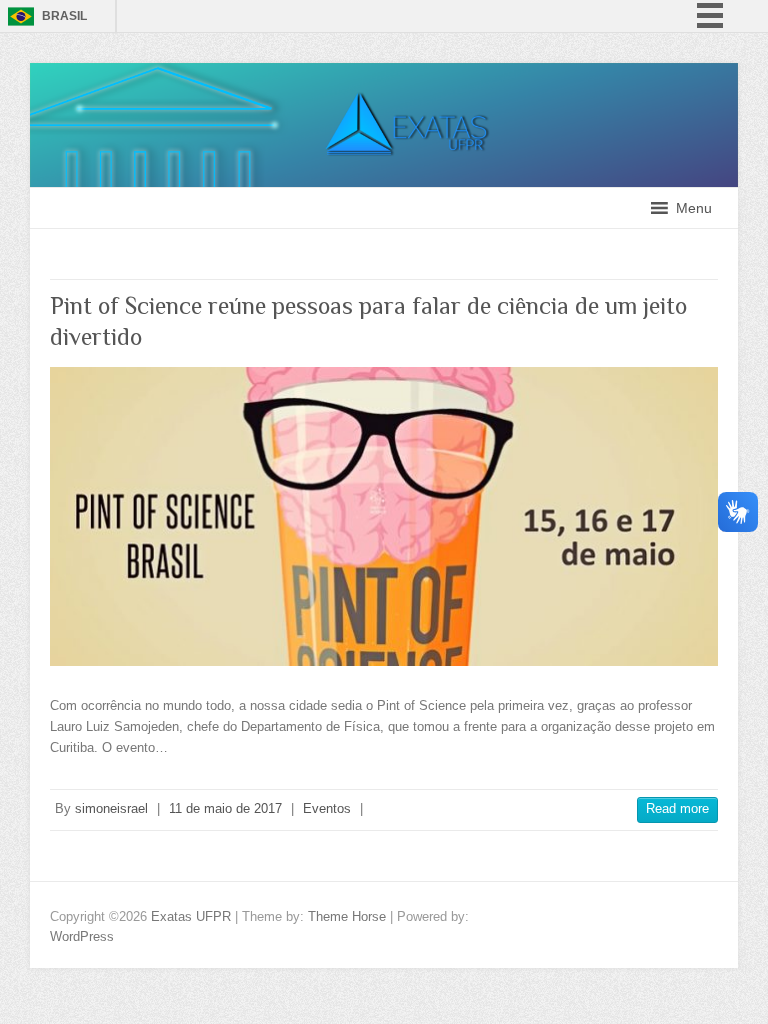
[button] (694, 208)
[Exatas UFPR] (384, 72)
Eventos (327, 808)
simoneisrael (111, 808)
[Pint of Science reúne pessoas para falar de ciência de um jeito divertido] (384, 516)
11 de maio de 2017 (225, 808)
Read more (677, 808)
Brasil (64, 16)
